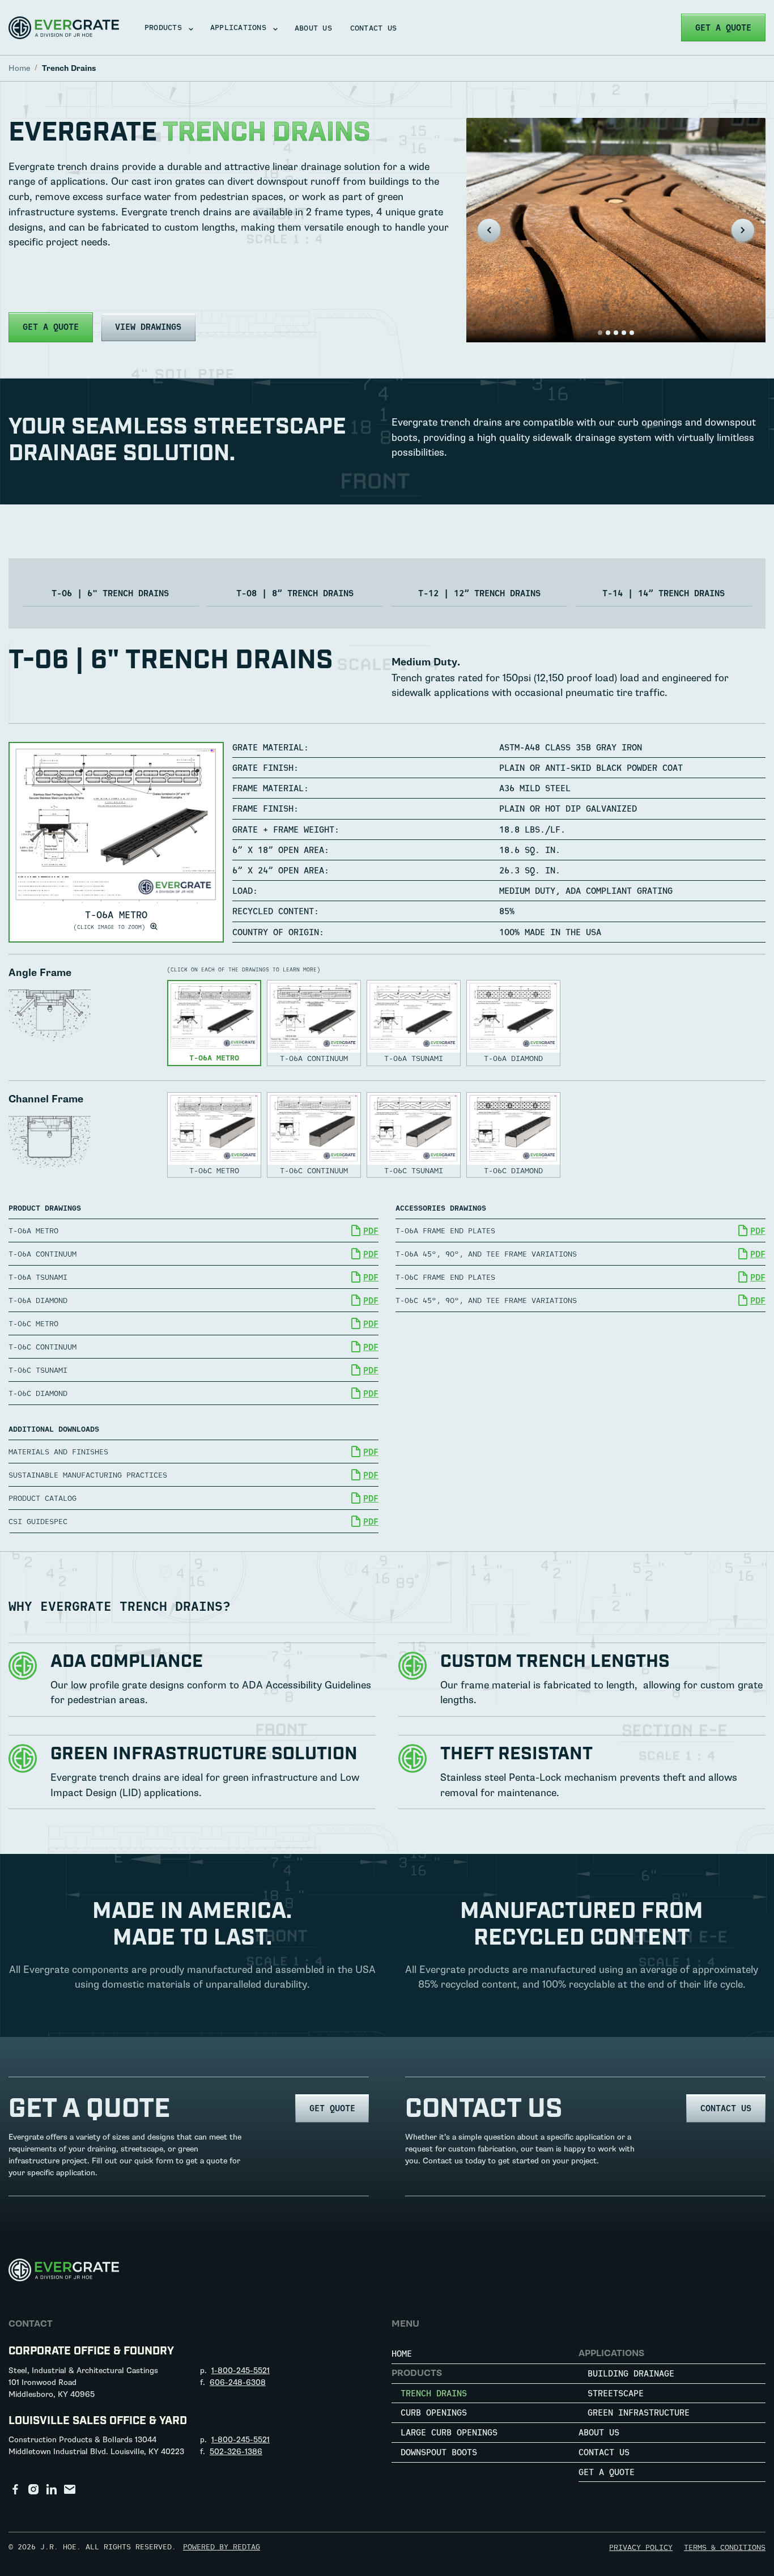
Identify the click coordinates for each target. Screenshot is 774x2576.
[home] (64, 28)
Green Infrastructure (639, 2412)
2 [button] (608, 333)
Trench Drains (434, 2393)
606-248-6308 (238, 2382)
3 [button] (616, 333)
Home (402, 2354)
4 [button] (624, 333)
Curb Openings (434, 2412)
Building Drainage (631, 2373)
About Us (313, 28)
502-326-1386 (236, 2452)
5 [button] (632, 333)
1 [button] (600, 333)
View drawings (148, 327)
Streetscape (616, 2393)
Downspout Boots (439, 2452)
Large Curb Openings (449, 2432)
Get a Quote (723, 27)
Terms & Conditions (725, 2547)
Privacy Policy (641, 2547)
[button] (165, 27)
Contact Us (374, 28)
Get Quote (332, 2108)
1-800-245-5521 (241, 2371)
